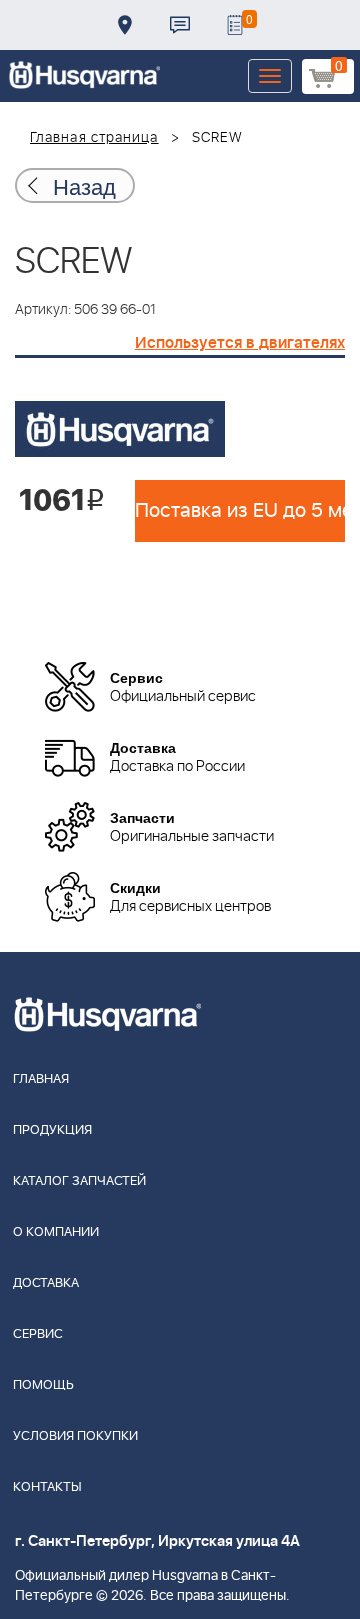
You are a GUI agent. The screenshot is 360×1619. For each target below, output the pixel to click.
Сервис (38, 1334)
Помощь (43, 1385)
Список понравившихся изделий (235, 25)
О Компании (56, 1232)
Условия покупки (75, 1436)
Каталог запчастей (79, 1181)
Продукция (52, 1130)
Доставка (125, 25)
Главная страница (94, 138)
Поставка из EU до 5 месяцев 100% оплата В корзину (240, 511)
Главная (41, 1079)
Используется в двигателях (240, 343)
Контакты (180, 25)
